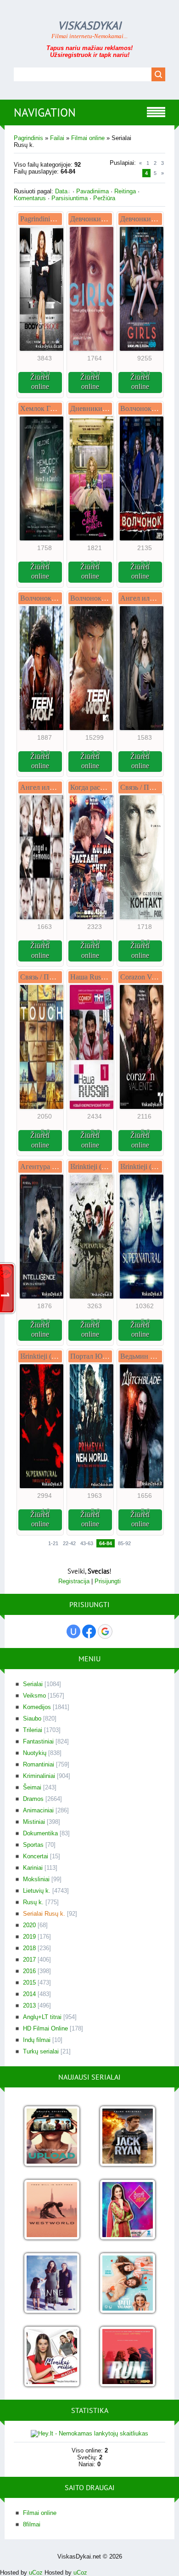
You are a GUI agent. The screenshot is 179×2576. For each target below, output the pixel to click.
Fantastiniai (38, 1741)
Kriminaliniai (39, 1776)
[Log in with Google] (105, 1631)
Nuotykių (35, 1753)
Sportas (33, 1845)
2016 (29, 1971)
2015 (29, 1983)
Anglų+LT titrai (42, 2017)
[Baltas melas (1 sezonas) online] (127, 2284)
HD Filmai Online (45, 2028)
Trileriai (33, 1730)
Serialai (33, 1684)
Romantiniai (39, 1764)
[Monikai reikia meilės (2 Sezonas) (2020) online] (52, 2357)
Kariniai (33, 1868)
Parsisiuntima (70, 198)
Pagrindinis (28, 138)
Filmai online (88, 138)
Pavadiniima (92, 191)
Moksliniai (36, 1879)
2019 (29, 1937)
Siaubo (32, 1718)
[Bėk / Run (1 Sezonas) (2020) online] (127, 2357)
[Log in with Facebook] (89, 1631)
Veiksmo (34, 1696)
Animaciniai (38, 1810)
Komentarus (30, 198)
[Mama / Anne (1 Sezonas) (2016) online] (52, 2284)
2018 (29, 1948)
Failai (57, 138)
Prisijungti (108, 1581)
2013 (29, 2005)
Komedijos (37, 1707)
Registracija (74, 1581)
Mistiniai (34, 1822)
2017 (29, 1960)
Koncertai (36, 1856)
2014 (29, 1994)
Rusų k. (33, 1902)
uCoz (36, 2573)
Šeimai (32, 1787)
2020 (29, 1925)
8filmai (32, 2524)
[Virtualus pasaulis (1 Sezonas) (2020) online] (52, 2137)
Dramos (33, 1799)
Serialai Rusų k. (44, 1914)
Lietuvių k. (37, 1891)
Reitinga (125, 191)
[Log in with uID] (73, 1631)
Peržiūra (104, 198)
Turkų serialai (41, 2051)
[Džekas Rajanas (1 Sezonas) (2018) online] (127, 2137)
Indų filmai (37, 2040)
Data (61, 191)
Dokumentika (40, 1833)
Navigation (45, 112)
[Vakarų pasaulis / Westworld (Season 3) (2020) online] (52, 2210)
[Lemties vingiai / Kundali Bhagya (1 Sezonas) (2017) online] (127, 2210)
